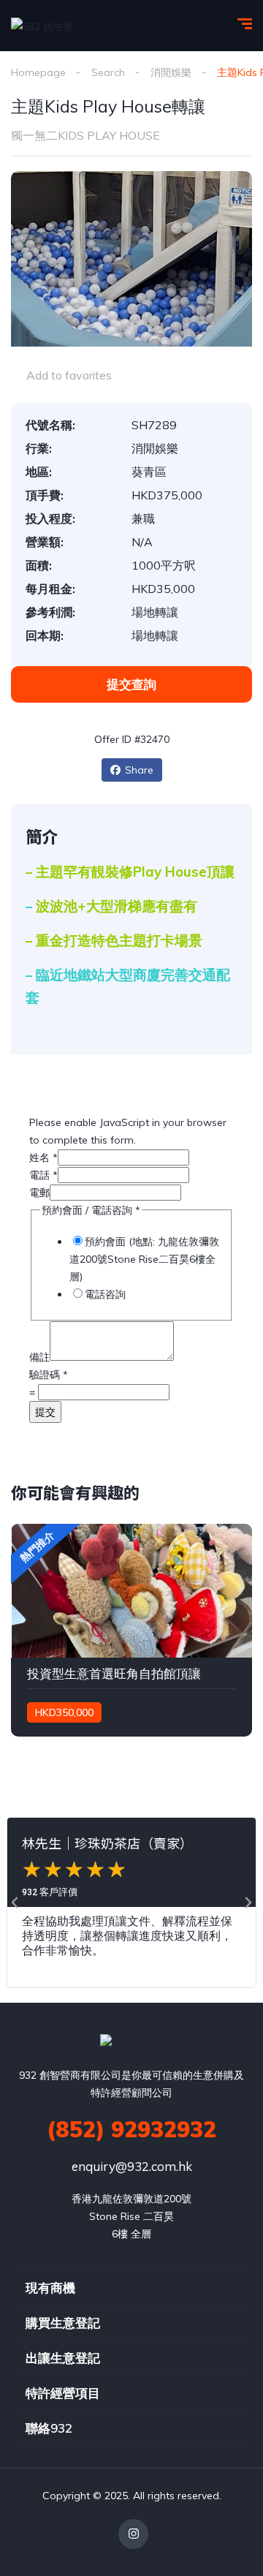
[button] (15, 1903)
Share (139, 770)
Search (108, 72)
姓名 (43, 1157)
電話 (43, 1175)
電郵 (39, 1193)
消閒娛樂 (171, 72)
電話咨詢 (105, 1294)
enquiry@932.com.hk (132, 2166)
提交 (45, 1412)
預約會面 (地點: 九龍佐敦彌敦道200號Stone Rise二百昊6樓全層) (144, 1259)
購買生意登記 (63, 2323)
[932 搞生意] (42, 25)
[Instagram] (133, 2534)
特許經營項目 (63, 2393)
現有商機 (50, 2288)
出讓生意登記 (63, 2358)
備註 (39, 1357)
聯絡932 (49, 2428)
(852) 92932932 (131, 2129)
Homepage (38, 72)
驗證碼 (49, 1375)
